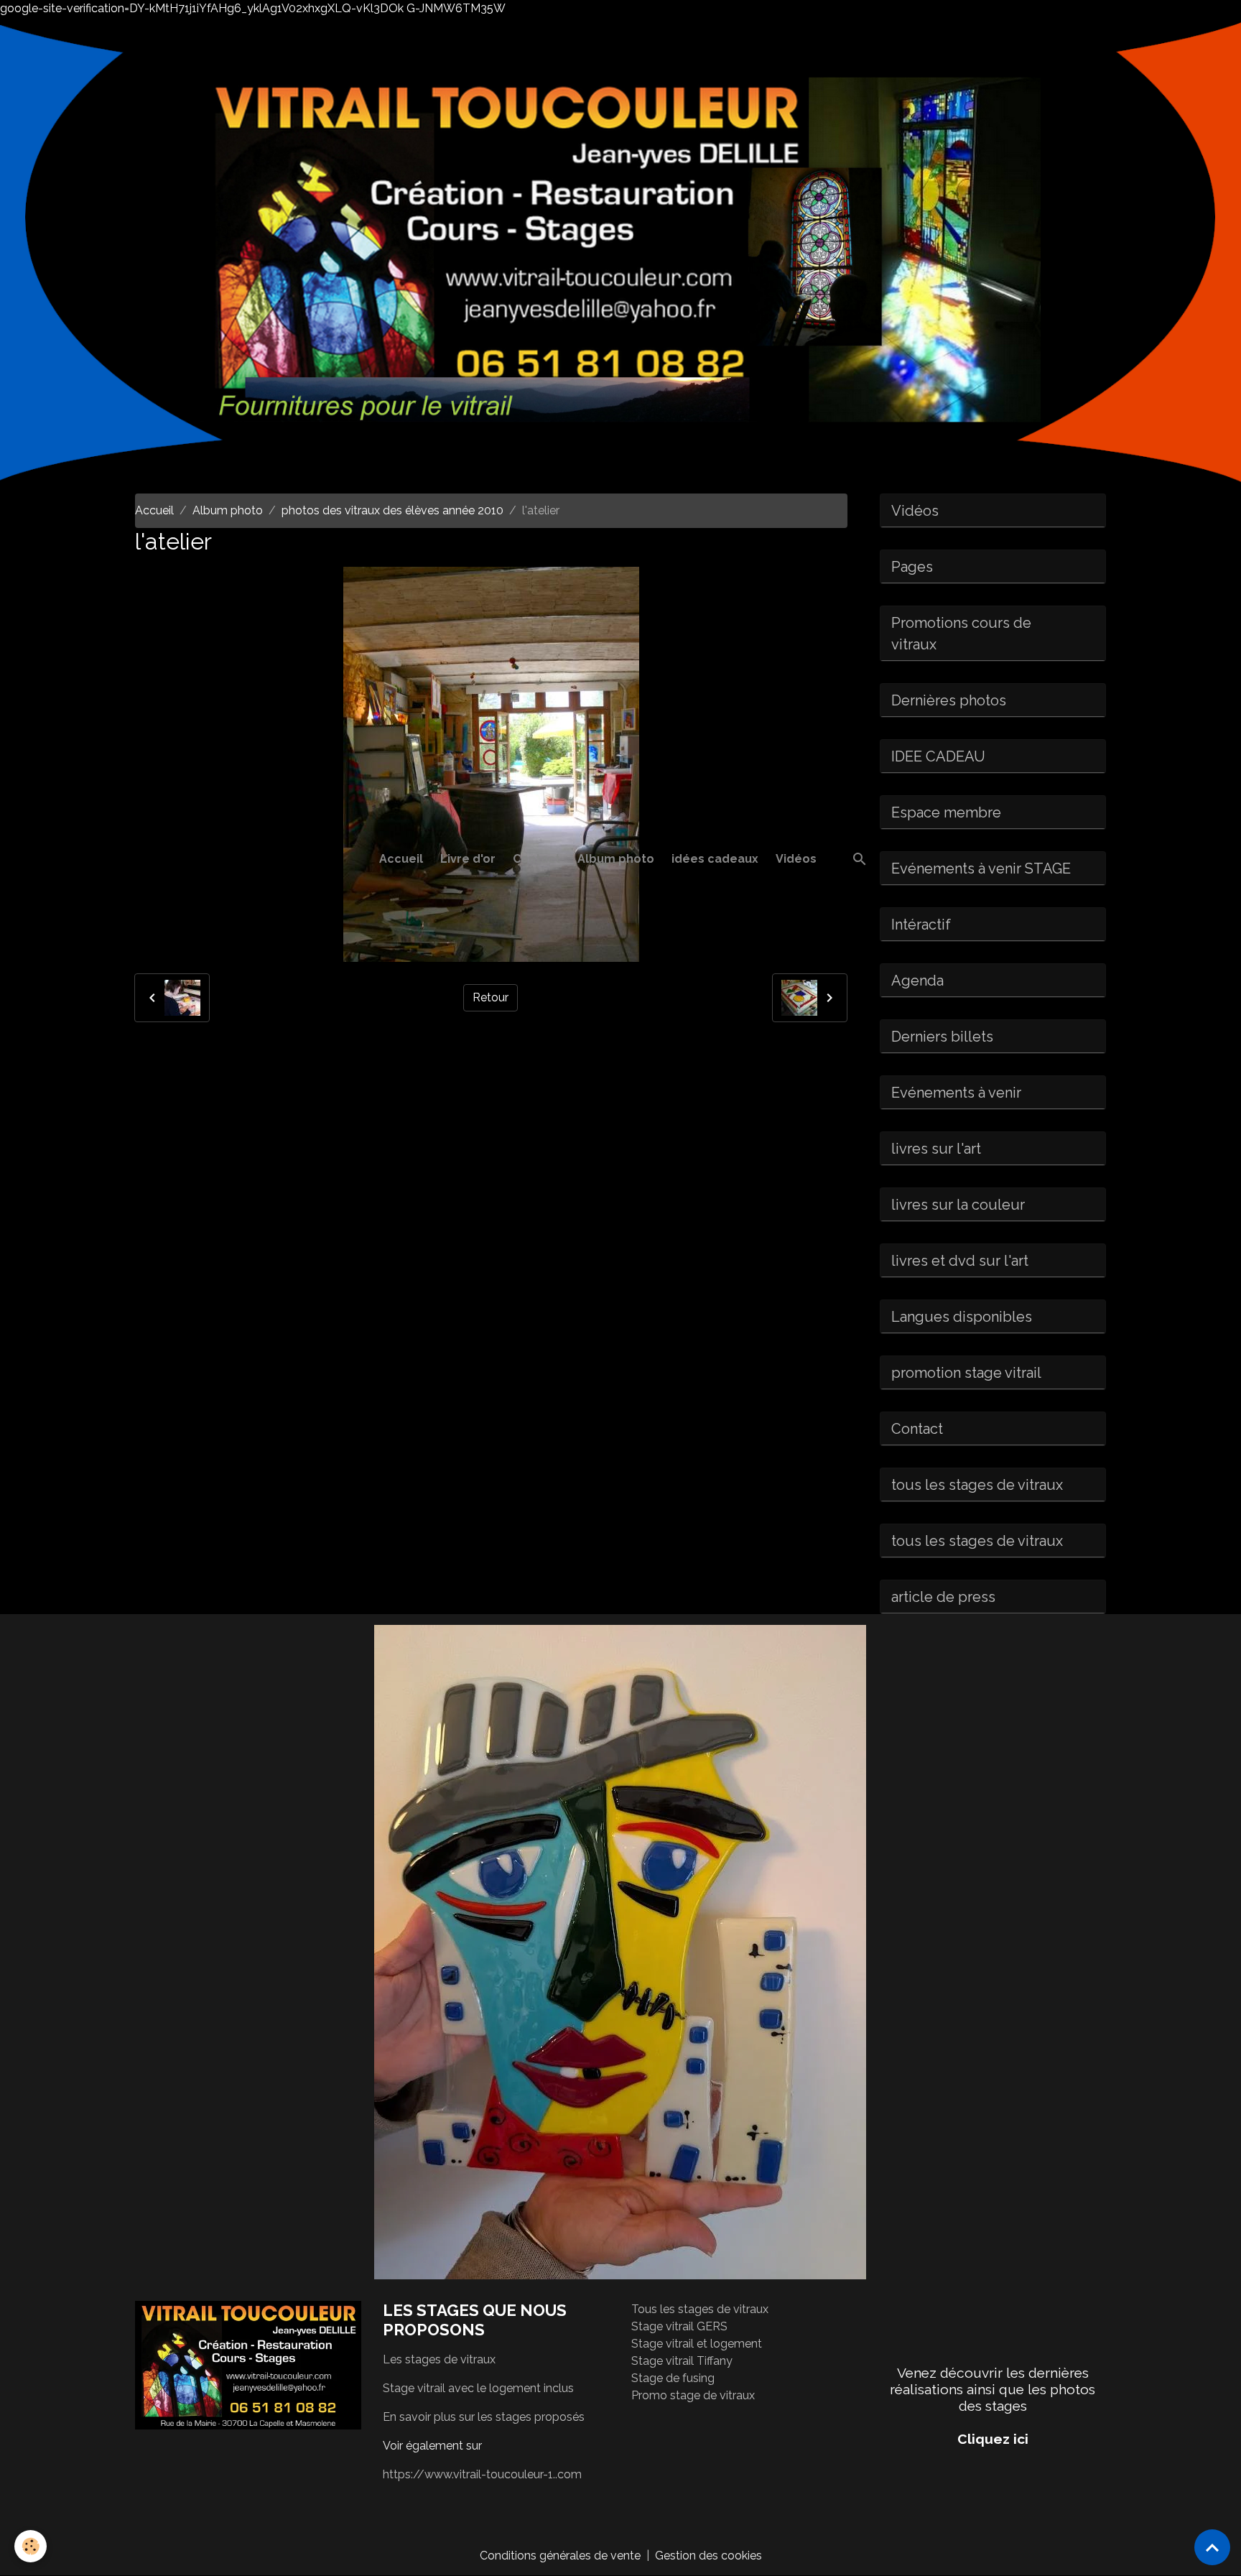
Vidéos (796, 859)
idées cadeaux (715, 859)
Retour (491, 997)
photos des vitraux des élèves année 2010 (392, 510)
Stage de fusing (673, 2378)
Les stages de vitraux (439, 2359)
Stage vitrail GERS (679, 2326)
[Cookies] (31, 2546)
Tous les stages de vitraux (700, 2309)
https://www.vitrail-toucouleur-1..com (482, 2474)
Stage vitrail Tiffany (682, 2361)
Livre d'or (468, 859)
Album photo (616, 859)
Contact (536, 859)
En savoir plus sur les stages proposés (484, 2417)
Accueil (401, 859)
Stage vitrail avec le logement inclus (478, 2388)
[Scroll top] (1212, 2547)
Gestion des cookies (708, 2556)
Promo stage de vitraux (693, 2395)
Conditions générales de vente (560, 2556)
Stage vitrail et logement (697, 2344)
